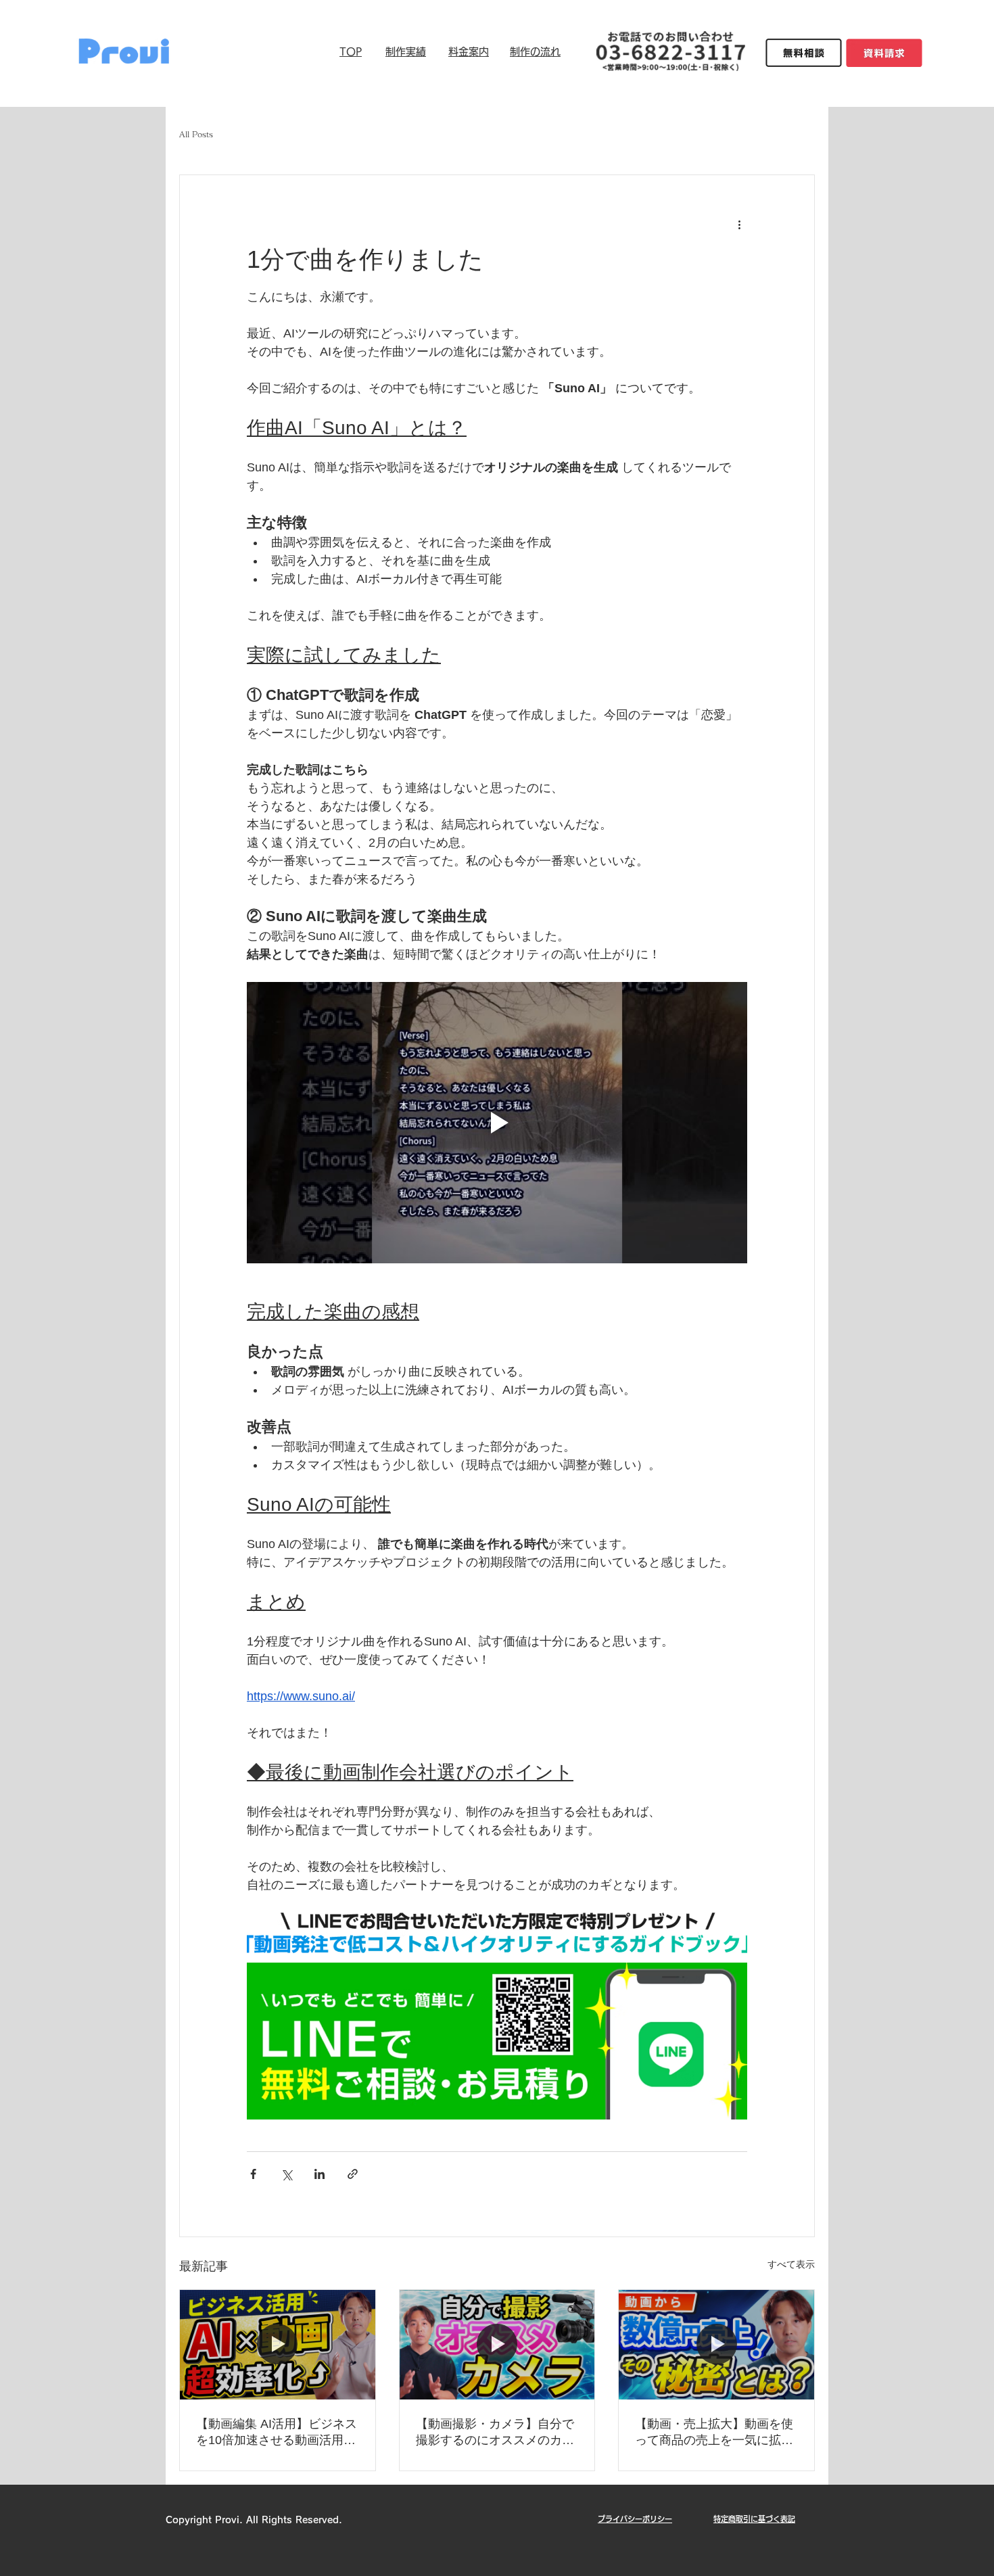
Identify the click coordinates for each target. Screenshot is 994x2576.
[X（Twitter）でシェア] (286, 2174)
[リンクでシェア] (353, 2174)
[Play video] (497, 1123)
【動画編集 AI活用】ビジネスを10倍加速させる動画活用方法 (277, 2433)
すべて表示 (791, 2264)
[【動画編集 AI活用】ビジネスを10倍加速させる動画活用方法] (278, 2345)
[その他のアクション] (739, 224)
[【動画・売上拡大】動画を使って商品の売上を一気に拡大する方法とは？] (716, 2345)
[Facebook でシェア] (253, 2174)
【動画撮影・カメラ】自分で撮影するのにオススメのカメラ (495, 2433)
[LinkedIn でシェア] (319, 2174)
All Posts (196, 134)
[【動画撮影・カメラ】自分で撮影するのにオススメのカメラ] (497, 2345)
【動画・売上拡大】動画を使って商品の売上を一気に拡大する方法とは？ (714, 2433)
